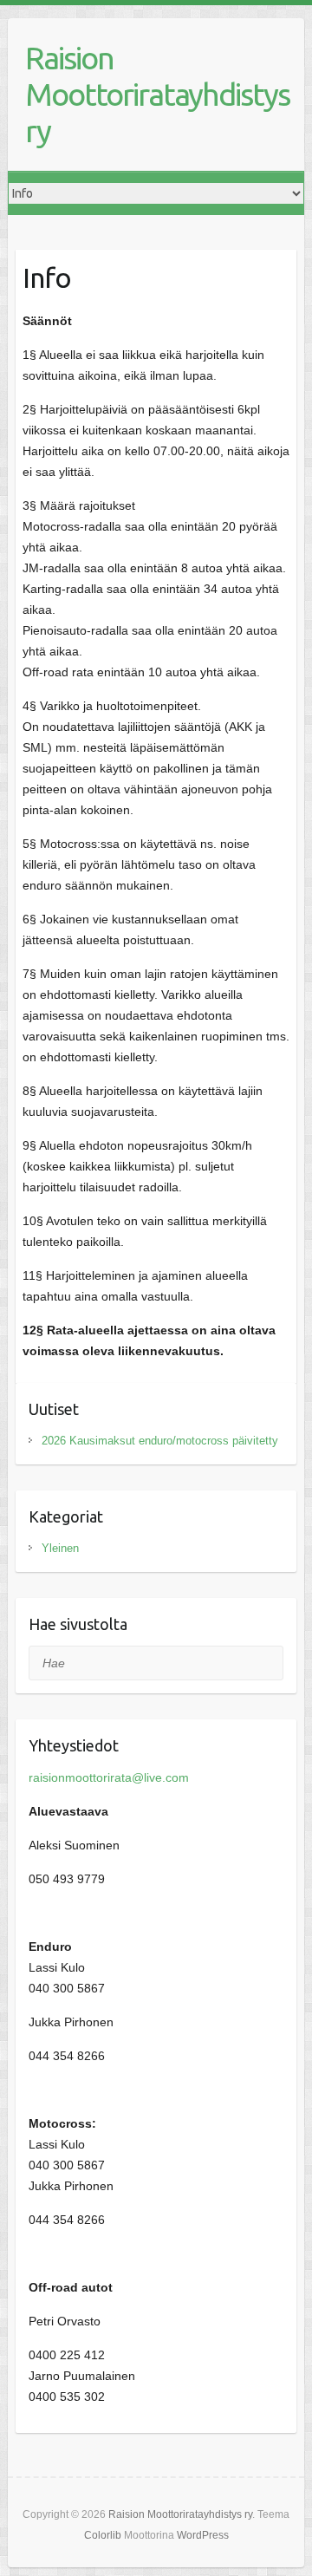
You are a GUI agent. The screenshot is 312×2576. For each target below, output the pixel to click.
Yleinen (60, 1548)
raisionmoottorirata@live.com (109, 1777)
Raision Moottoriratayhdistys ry (157, 94)
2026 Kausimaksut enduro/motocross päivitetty (160, 1441)
